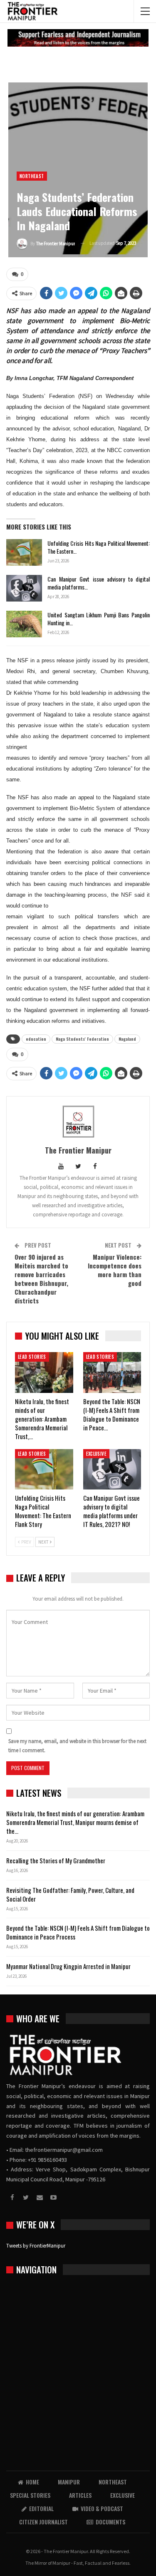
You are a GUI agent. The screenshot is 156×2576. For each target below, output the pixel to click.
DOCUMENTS (110, 2522)
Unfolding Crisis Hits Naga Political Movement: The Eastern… (99, 547)
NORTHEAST (32, 176)
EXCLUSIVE (97, 1454)
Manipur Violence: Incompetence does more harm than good (115, 1270)
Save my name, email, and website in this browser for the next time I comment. (77, 1746)
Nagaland (127, 1039)
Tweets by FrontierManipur (36, 2246)
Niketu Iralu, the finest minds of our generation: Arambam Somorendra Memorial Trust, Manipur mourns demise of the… (75, 1822)
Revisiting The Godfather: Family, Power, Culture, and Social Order (70, 1894)
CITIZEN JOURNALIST (43, 2522)
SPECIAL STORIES (30, 2495)
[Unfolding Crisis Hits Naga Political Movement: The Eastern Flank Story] (24, 552)
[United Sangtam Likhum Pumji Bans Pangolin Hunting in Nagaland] (24, 624)
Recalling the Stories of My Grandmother (56, 1860)
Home (32, 2482)
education (36, 1039)
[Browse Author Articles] (78, 1121)
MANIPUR (69, 2482)
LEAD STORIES (32, 1357)
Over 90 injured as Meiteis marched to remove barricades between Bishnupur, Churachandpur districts (41, 1279)
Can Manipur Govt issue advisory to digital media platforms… (99, 583)
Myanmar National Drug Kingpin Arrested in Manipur (68, 1966)
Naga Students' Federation (82, 1039)
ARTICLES (80, 2495)
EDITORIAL (41, 2508)
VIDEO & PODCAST (102, 2508)
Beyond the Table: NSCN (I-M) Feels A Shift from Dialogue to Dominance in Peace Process (78, 1932)
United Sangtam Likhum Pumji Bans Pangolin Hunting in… (99, 619)
